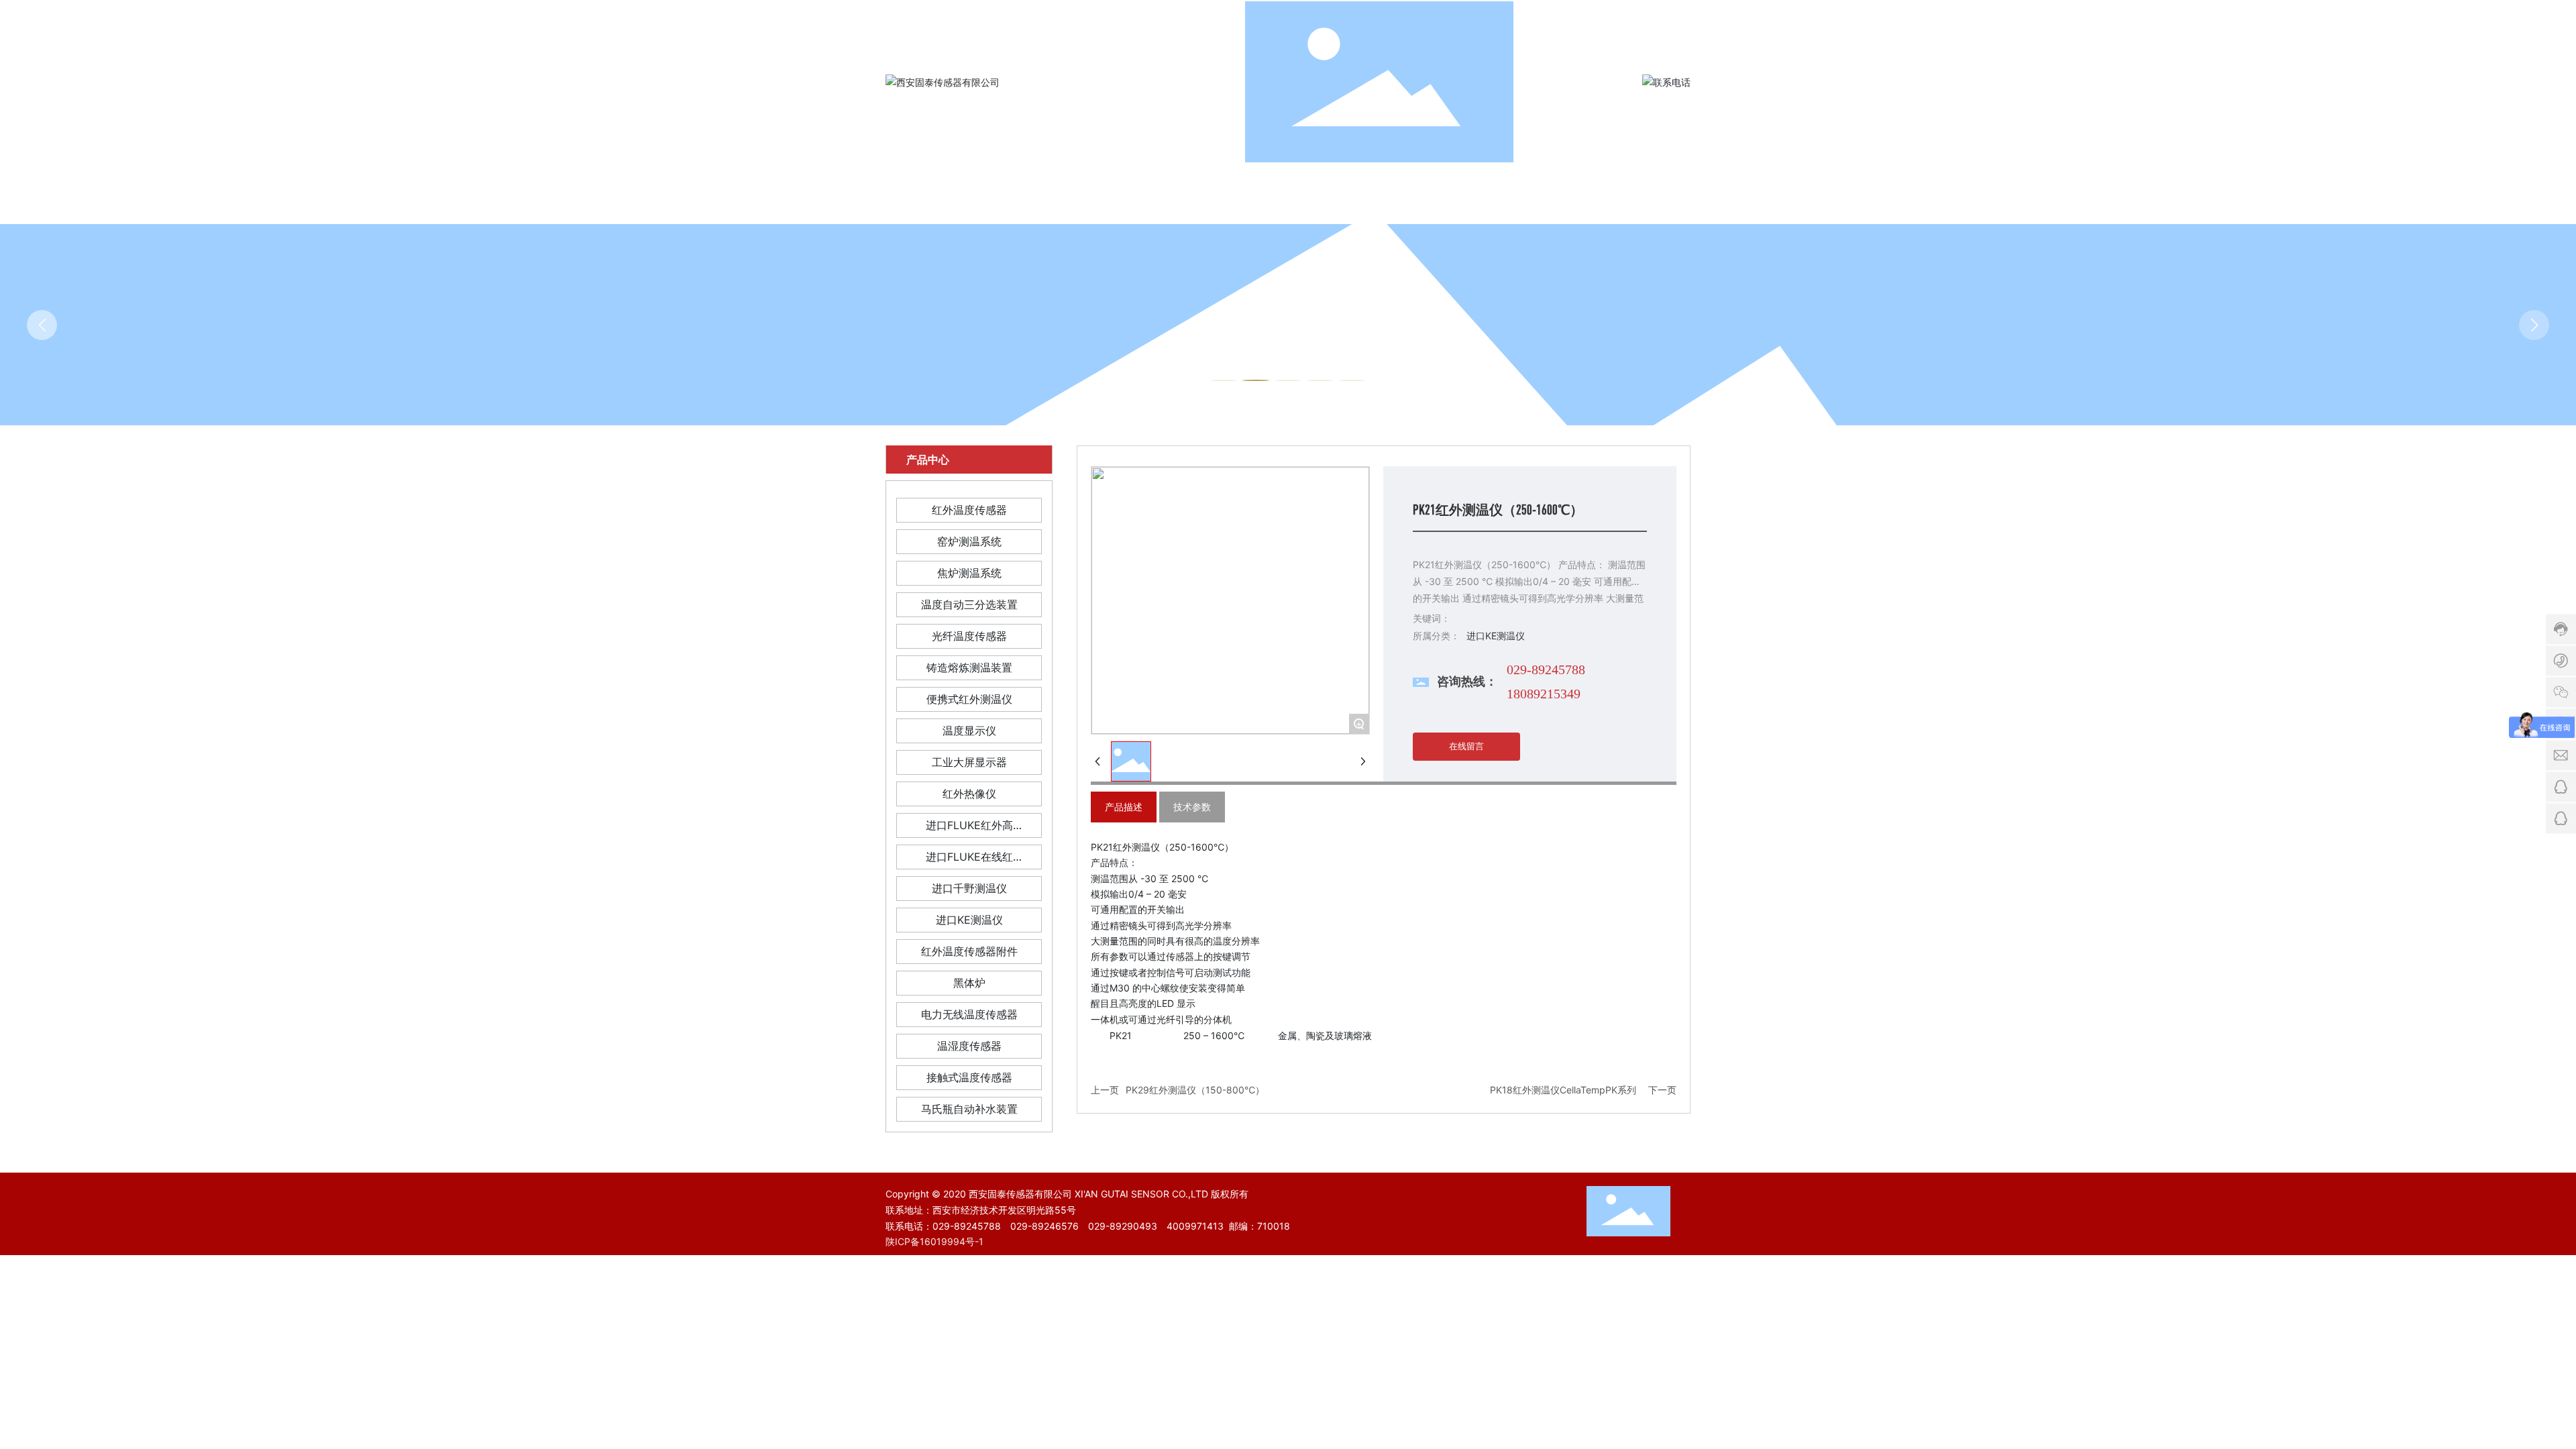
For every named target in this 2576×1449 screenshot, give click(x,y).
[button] (1224, 380)
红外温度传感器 (969, 510)
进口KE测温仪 (969, 920)
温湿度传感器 (969, 1046)
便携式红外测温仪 (969, 699)
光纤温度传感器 (969, 636)
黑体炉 (969, 983)
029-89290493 (1123, 1226)
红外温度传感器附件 (969, 951)
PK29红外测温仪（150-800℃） (1195, 1090)
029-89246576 (1044, 1226)
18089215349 (1544, 694)
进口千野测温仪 (969, 888)
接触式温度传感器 (969, 1077)
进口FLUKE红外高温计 (969, 828)
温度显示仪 (969, 731)
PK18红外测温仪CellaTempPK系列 (1563, 1090)
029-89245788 (1546, 669)
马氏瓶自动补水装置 (969, 1109)
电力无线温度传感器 (969, 1014)
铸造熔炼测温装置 (969, 667)
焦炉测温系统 (969, 573)
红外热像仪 (969, 794)
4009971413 (1195, 1226)
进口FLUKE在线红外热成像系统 (969, 860)
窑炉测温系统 (969, 541)
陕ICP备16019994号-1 (934, 1241)
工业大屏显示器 (969, 762)
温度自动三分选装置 (969, 604)
